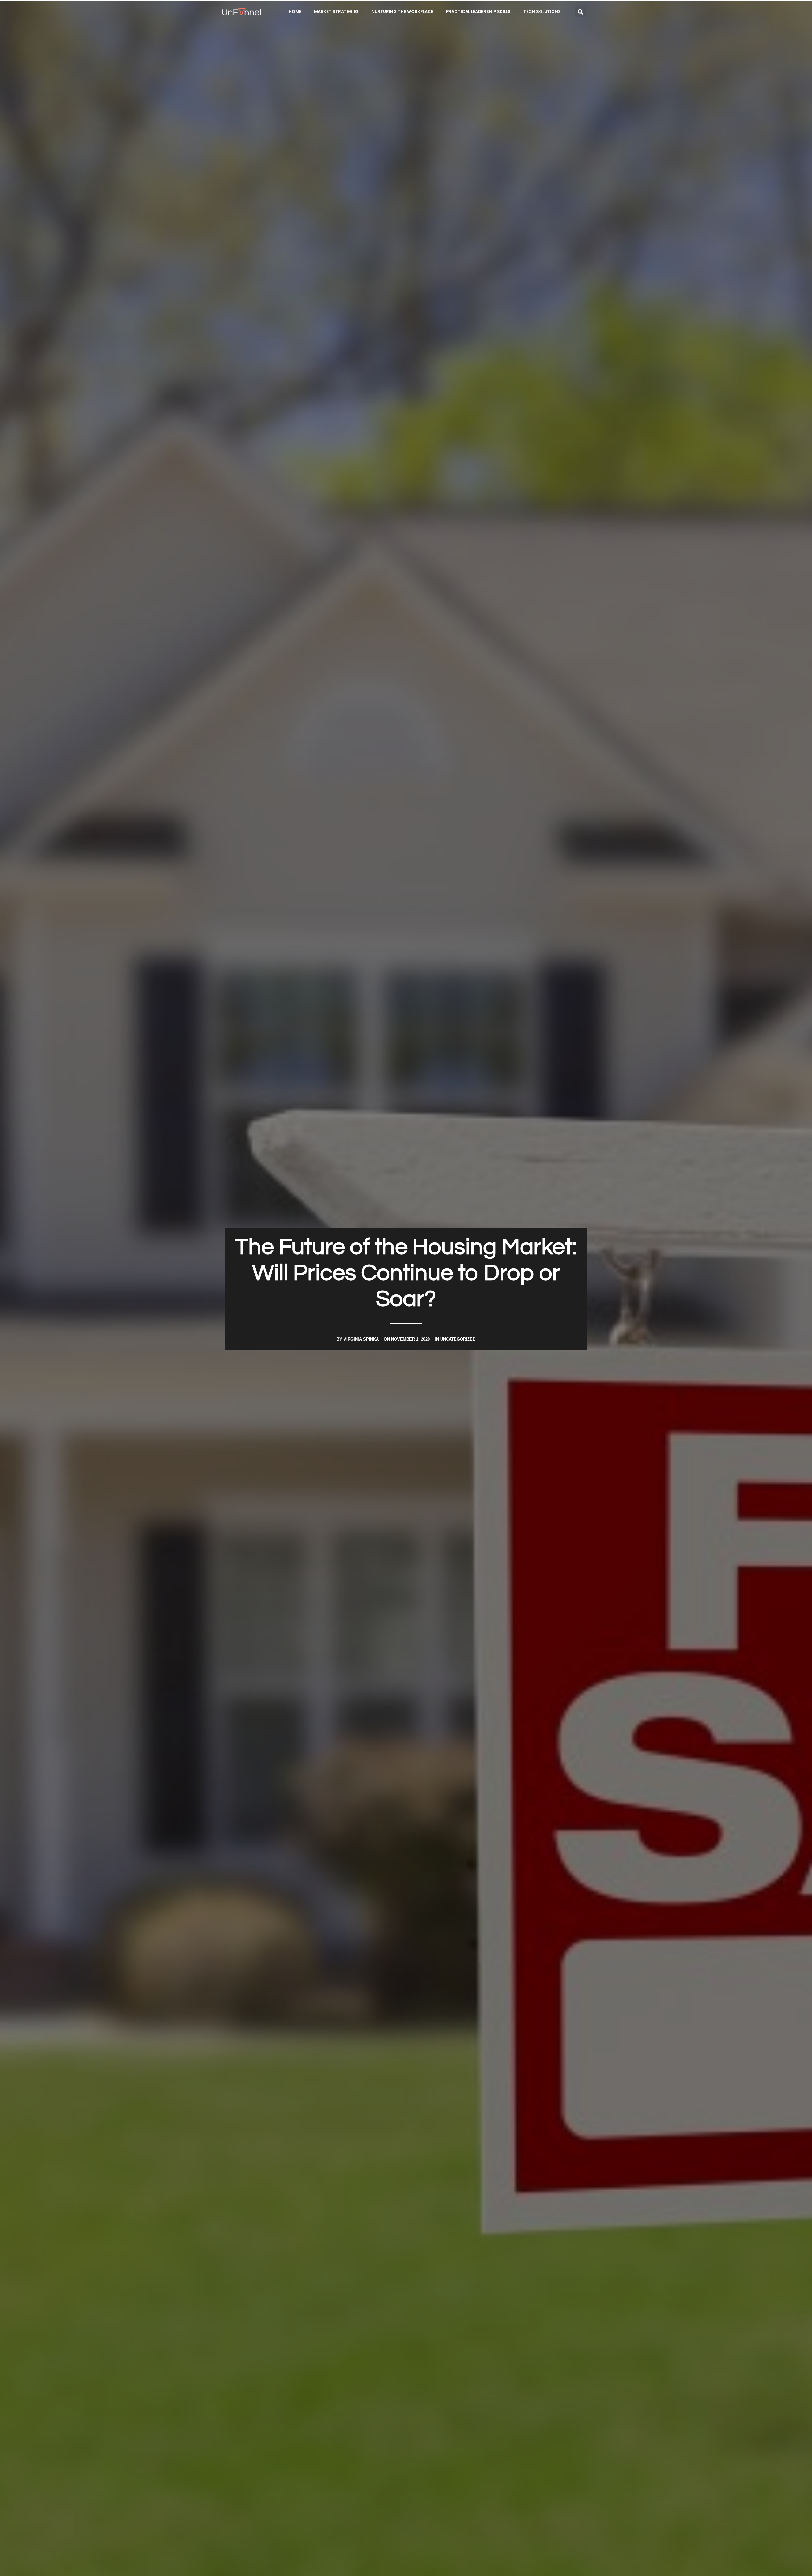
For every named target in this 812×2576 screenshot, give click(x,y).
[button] (581, 12)
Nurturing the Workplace (402, 12)
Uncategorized (458, 1339)
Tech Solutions (542, 12)
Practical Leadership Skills (478, 12)
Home (295, 12)
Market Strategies (336, 12)
